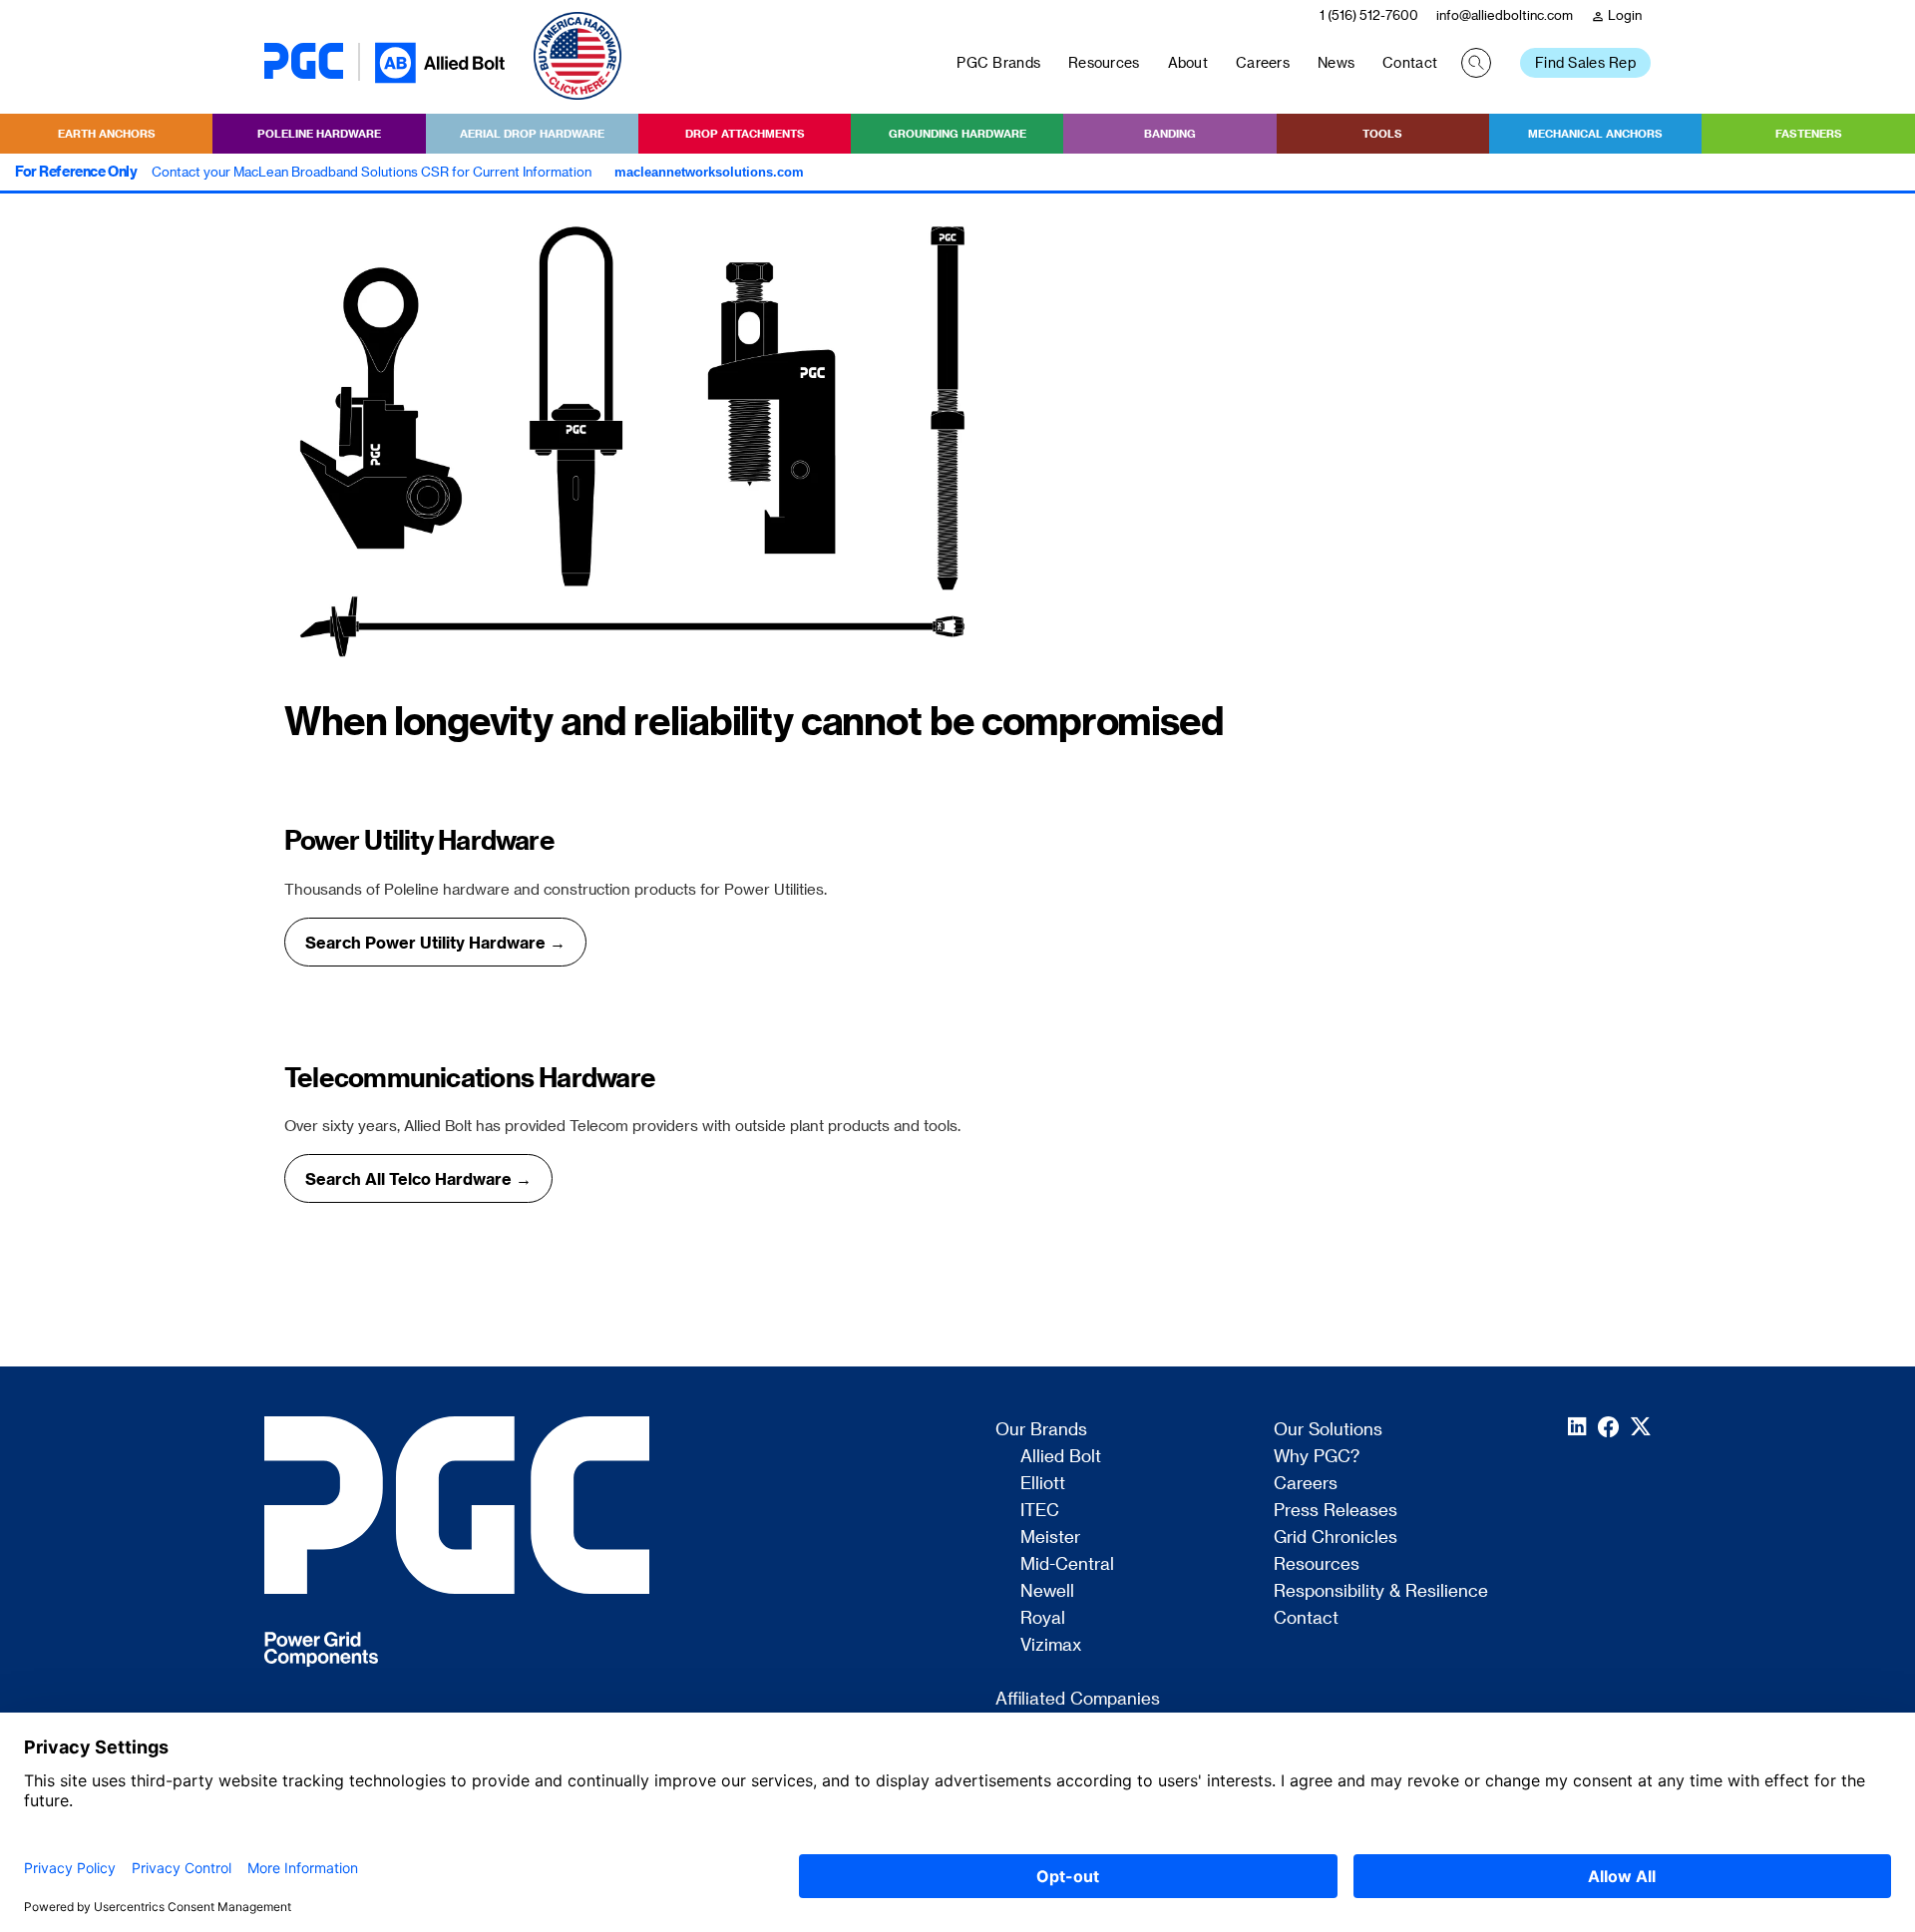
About (1188, 62)
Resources (1104, 62)
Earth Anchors (107, 133)
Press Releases (1336, 1510)
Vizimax (1051, 1645)
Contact (1410, 62)
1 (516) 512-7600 (1369, 14)
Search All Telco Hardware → (418, 1178)
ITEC (1040, 1510)
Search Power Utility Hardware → (435, 942)
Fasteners (1809, 133)
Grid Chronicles (1336, 1537)
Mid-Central (1067, 1564)
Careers (1263, 62)
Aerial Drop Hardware (532, 133)
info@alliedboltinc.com (1505, 14)
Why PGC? (1317, 1456)
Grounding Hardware (957, 133)
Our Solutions (1328, 1429)
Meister (1050, 1537)
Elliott (1043, 1483)
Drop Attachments (745, 133)
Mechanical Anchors (1595, 133)
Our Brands (1041, 1429)
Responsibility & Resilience (1381, 1591)
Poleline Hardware (319, 133)
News (1336, 62)
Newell (1047, 1591)
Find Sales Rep (1585, 62)
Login (1616, 15)
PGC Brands (998, 62)
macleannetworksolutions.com (709, 172)
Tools (1382, 133)
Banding (1170, 133)
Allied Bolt (1061, 1456)
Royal (1043, 1618)
